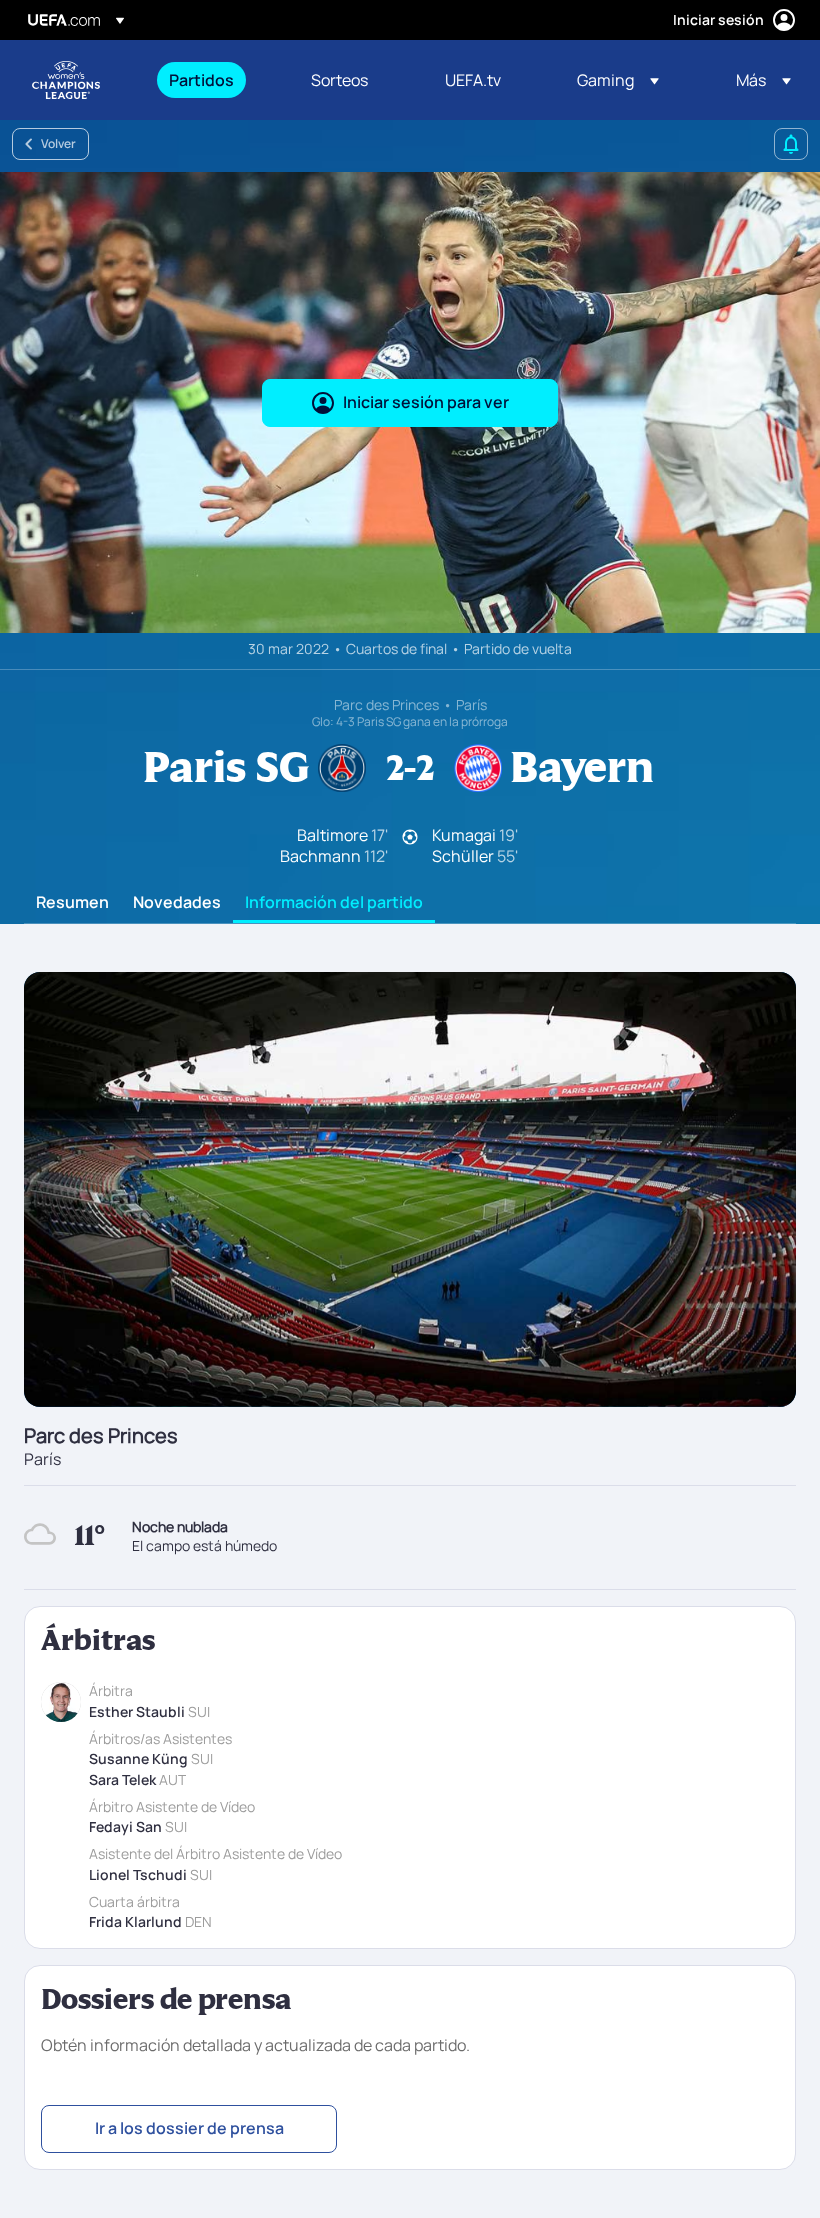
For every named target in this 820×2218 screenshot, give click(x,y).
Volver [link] (58, 143)
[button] (618, 80)
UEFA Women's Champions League (66, 80)
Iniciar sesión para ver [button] (426, 402)
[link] (201, 80)
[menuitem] (215, 80)
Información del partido (334, 903)
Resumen (72, 903)
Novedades (177, 903)
